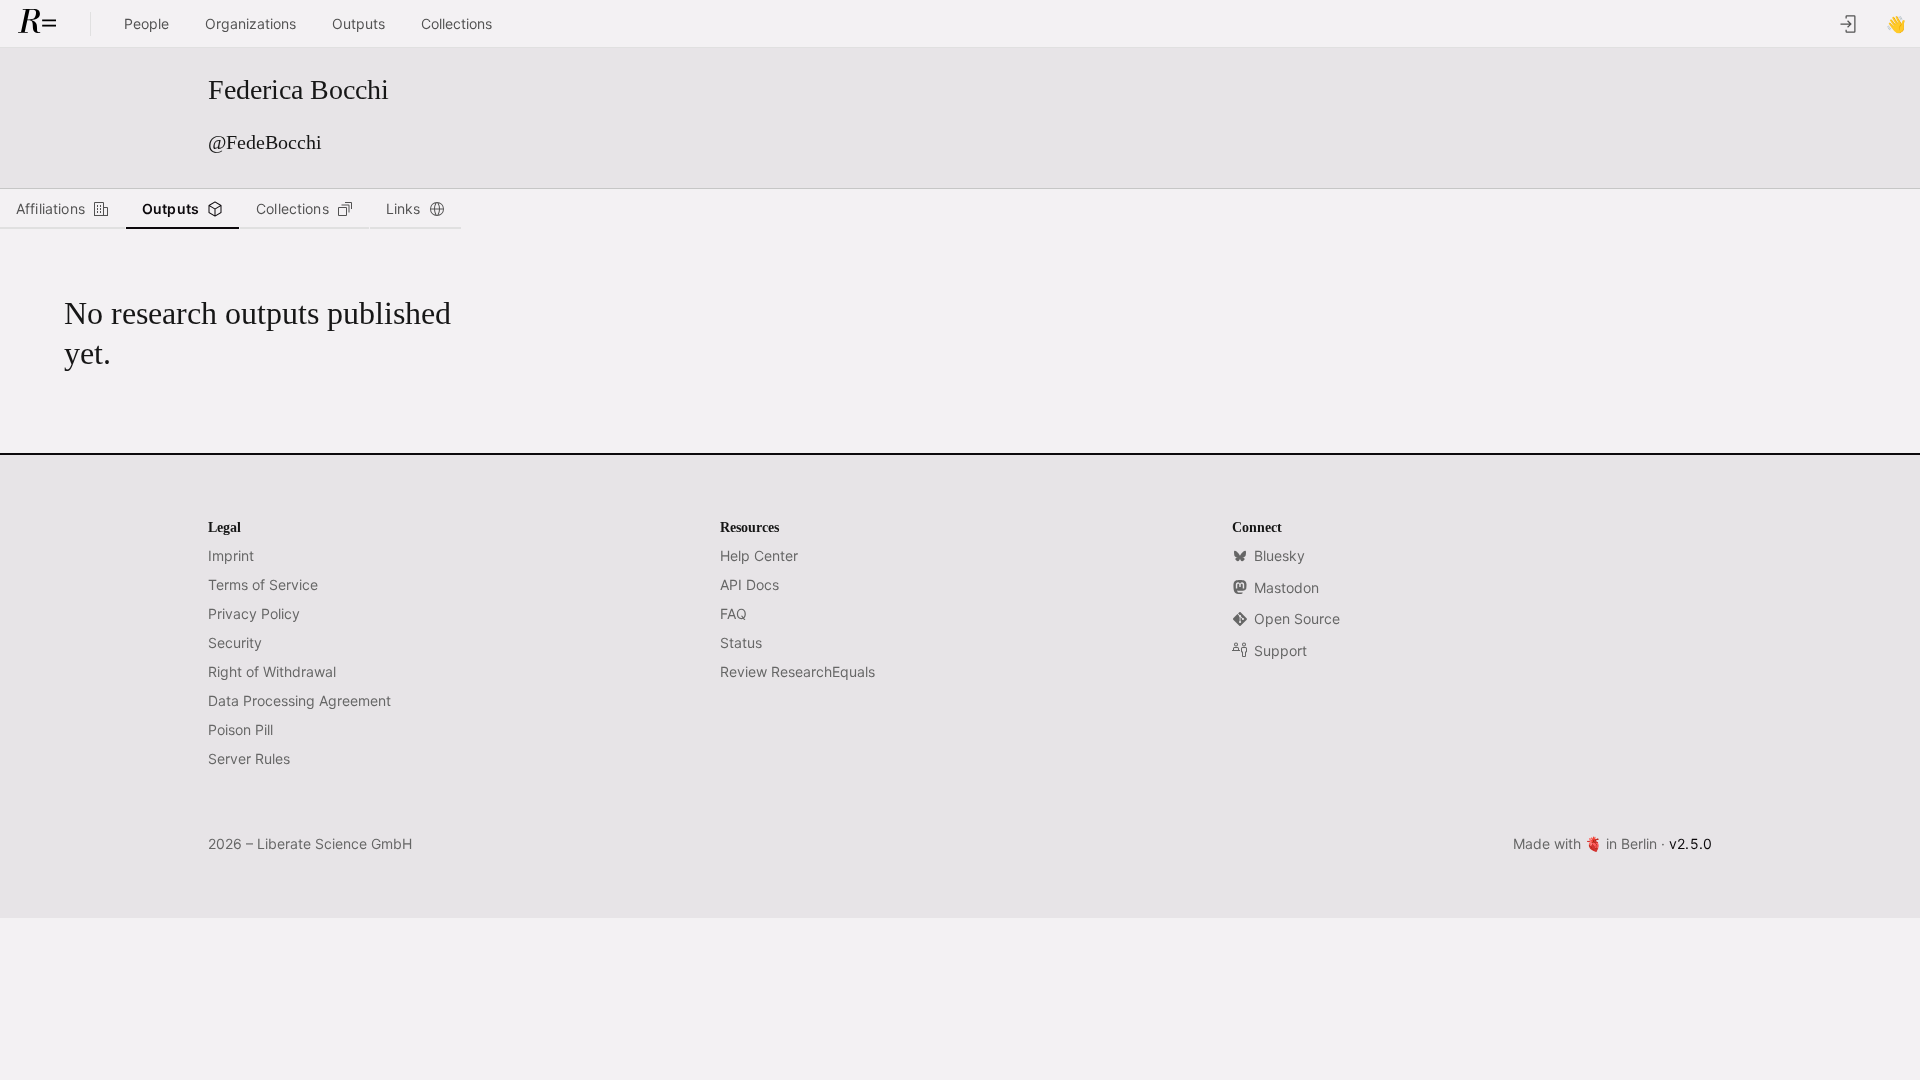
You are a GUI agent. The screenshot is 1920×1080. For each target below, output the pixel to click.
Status (741, 642)
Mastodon (1286, 587)
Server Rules (249, 758)
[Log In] (1848, 24)
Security (235, 642)
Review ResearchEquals (797, 671)
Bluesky (1279, 555)
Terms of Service (263, 584)
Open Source (1297, 618)
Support (1280, 650)
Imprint (231, 555)
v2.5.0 (1690, 843)
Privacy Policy (254, 613)
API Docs (749, 584)
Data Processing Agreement (299, 700)
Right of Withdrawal (272, 671)
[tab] (62, 209)
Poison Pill (240, 729)
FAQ (733, 613)
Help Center (759, 555)
